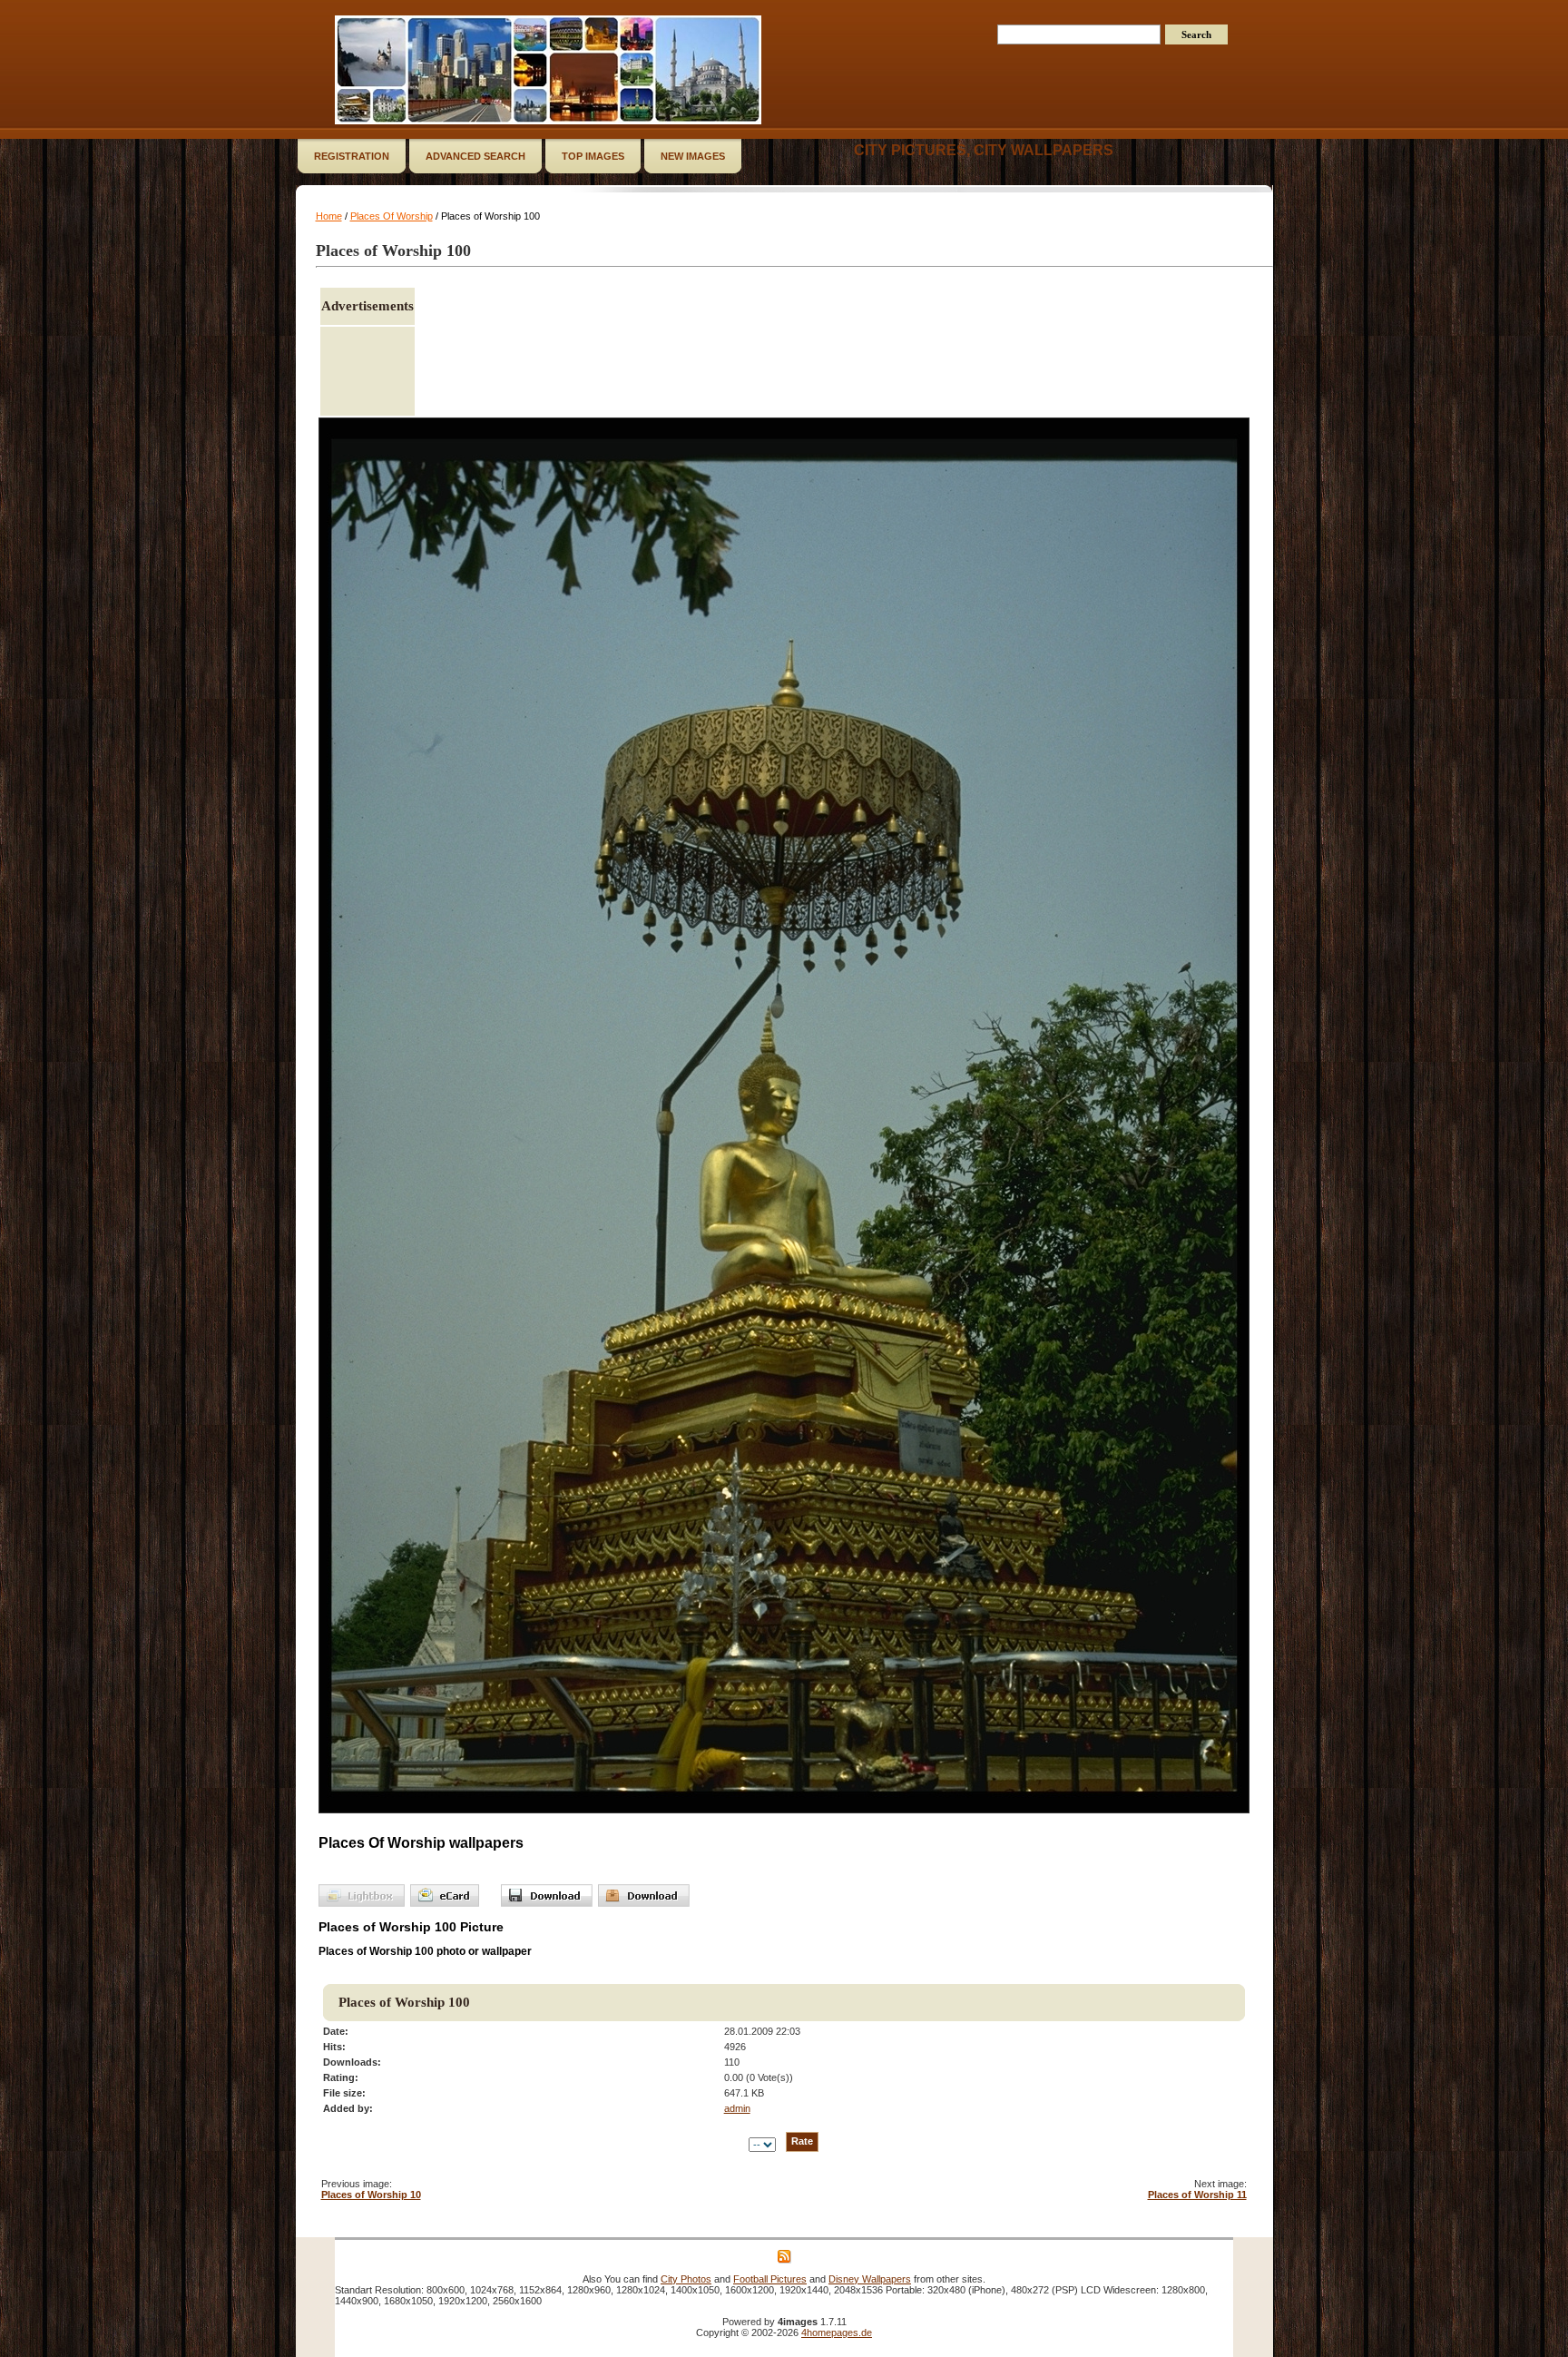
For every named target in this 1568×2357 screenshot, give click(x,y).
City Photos (686, 2279)
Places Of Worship (392, 216)
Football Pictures (770, 2279)
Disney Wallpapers (870, 2279)
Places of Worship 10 (371, 2195)
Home (329, 216)
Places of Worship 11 (1197, 2195)
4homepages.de (837, 2332)
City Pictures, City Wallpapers (984, 150)
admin (737, 2108)
